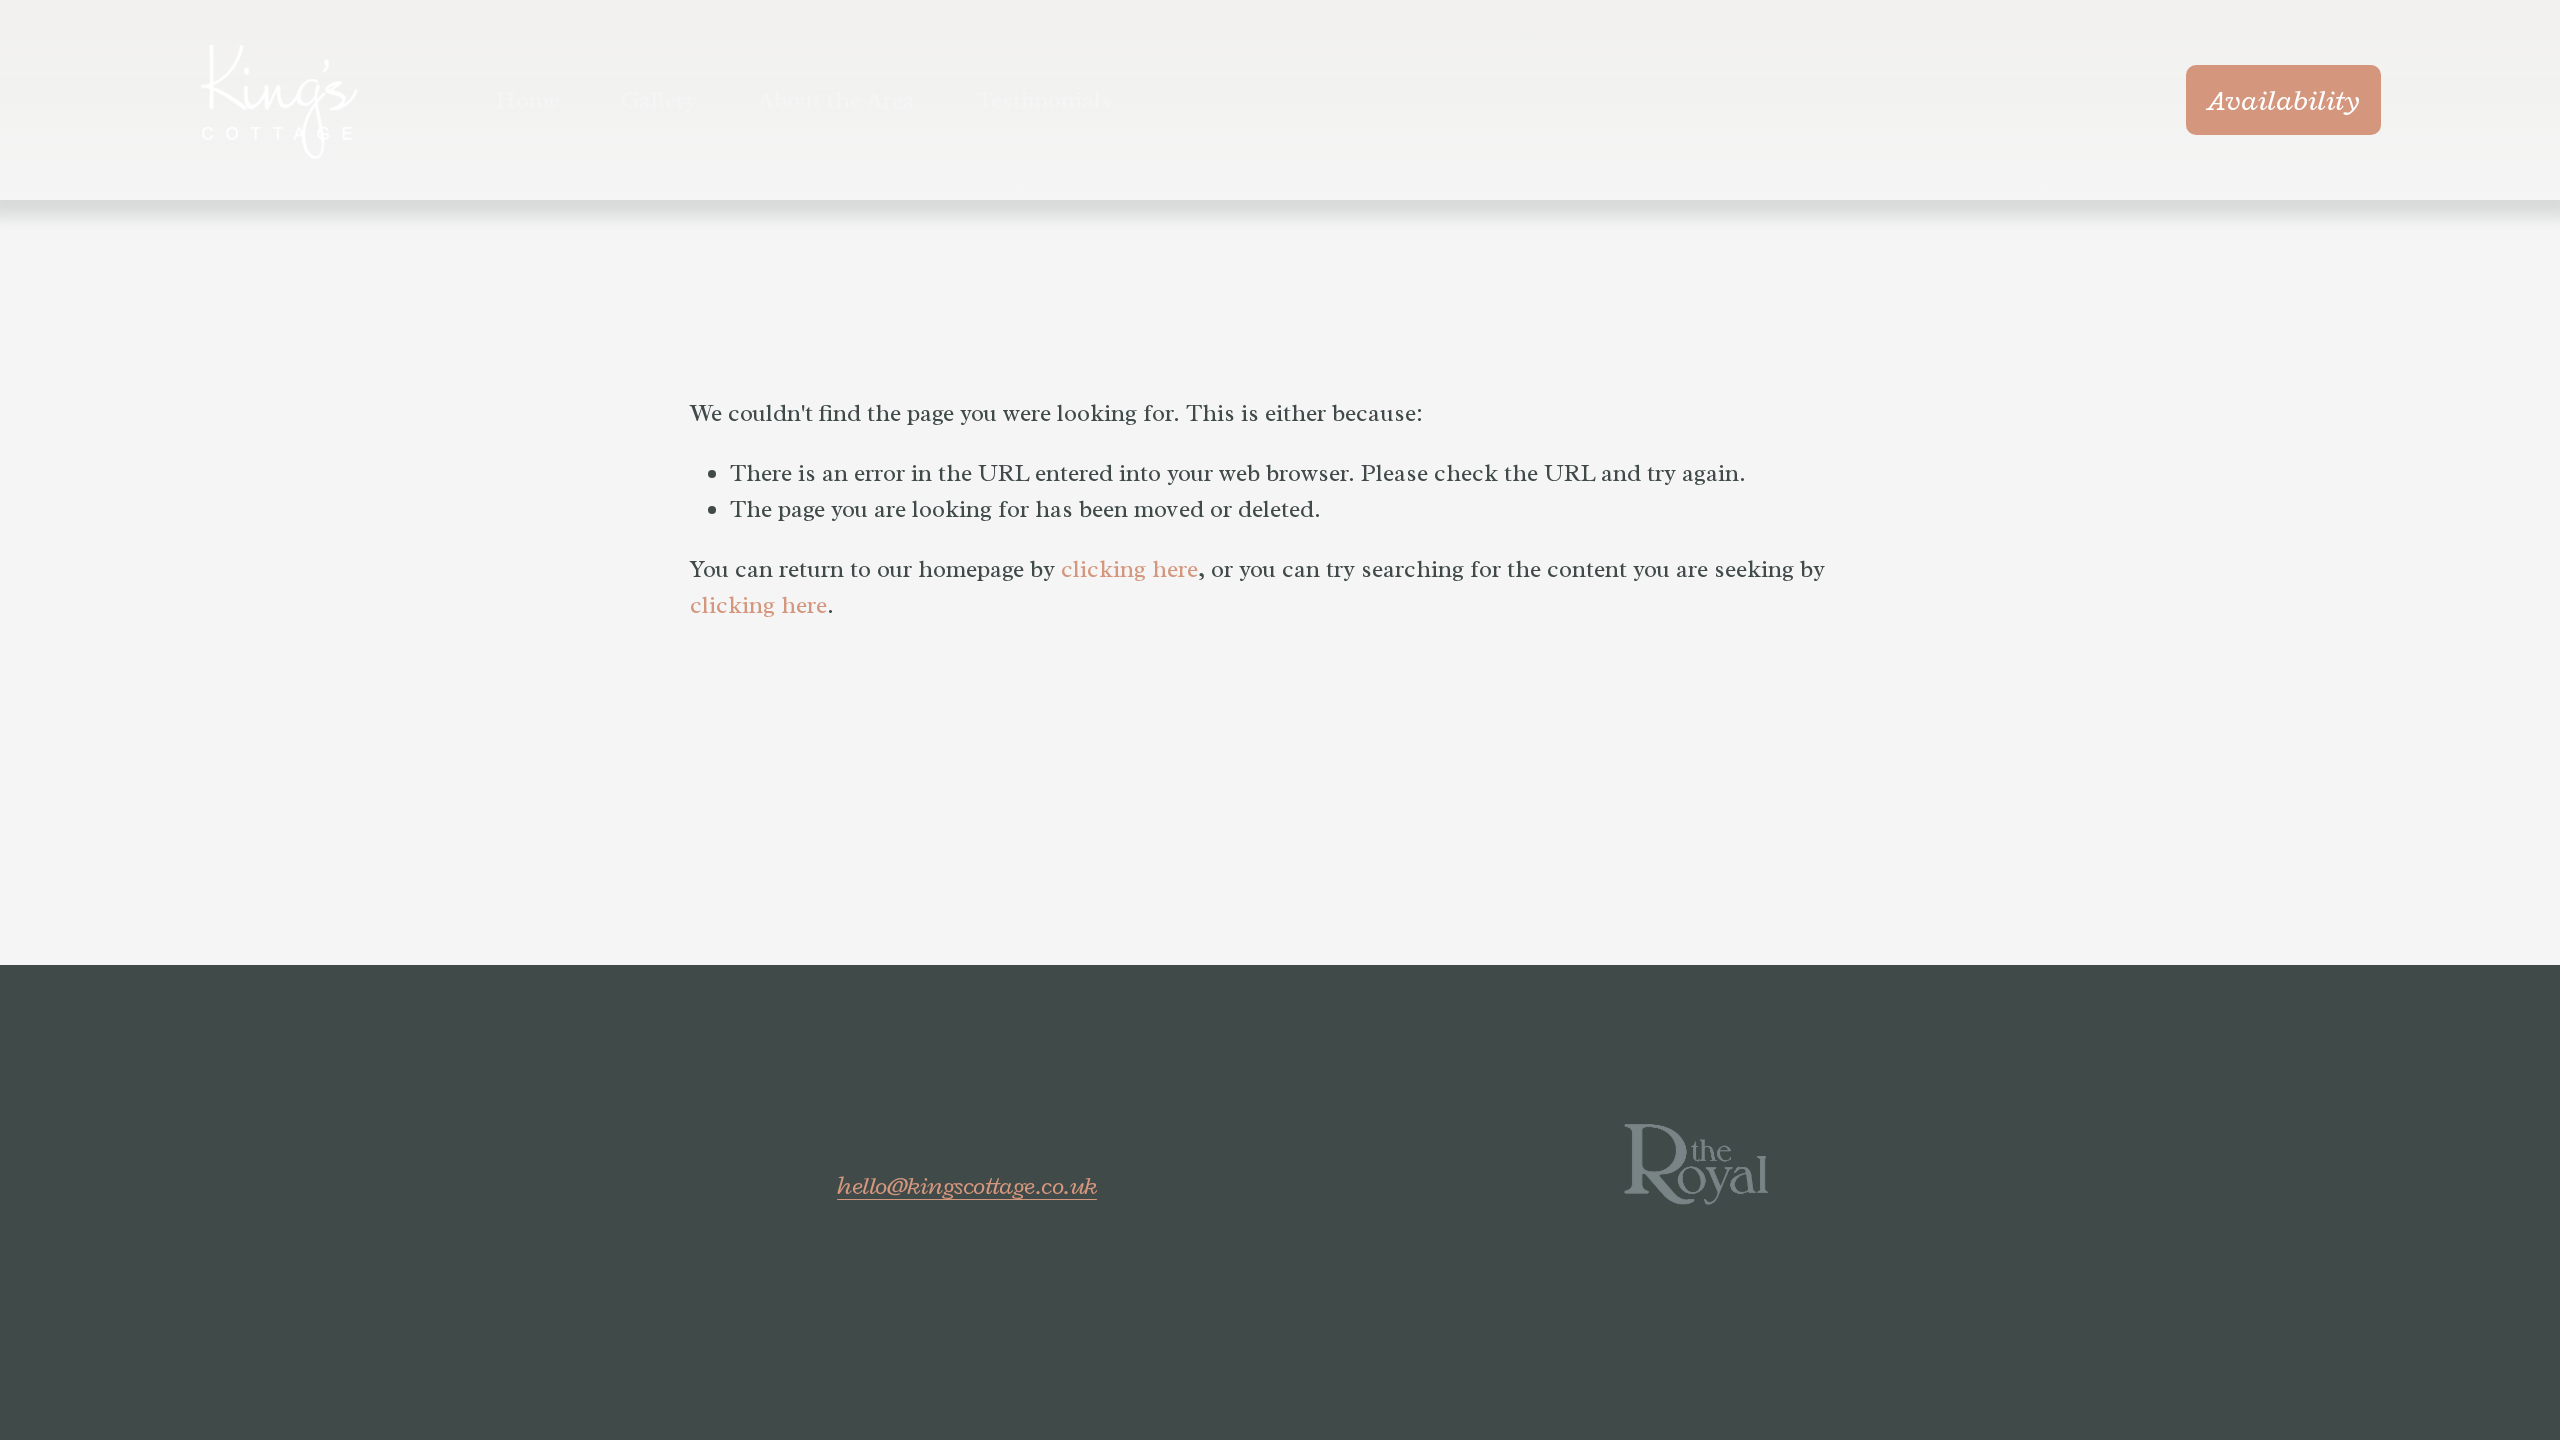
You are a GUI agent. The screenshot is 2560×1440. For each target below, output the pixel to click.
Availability (2283, 100)
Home (528, 100)
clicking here (1129, 569)
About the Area (836, 100)
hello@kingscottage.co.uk (967, 1186)
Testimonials (1044, 100)
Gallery (659, 100)
